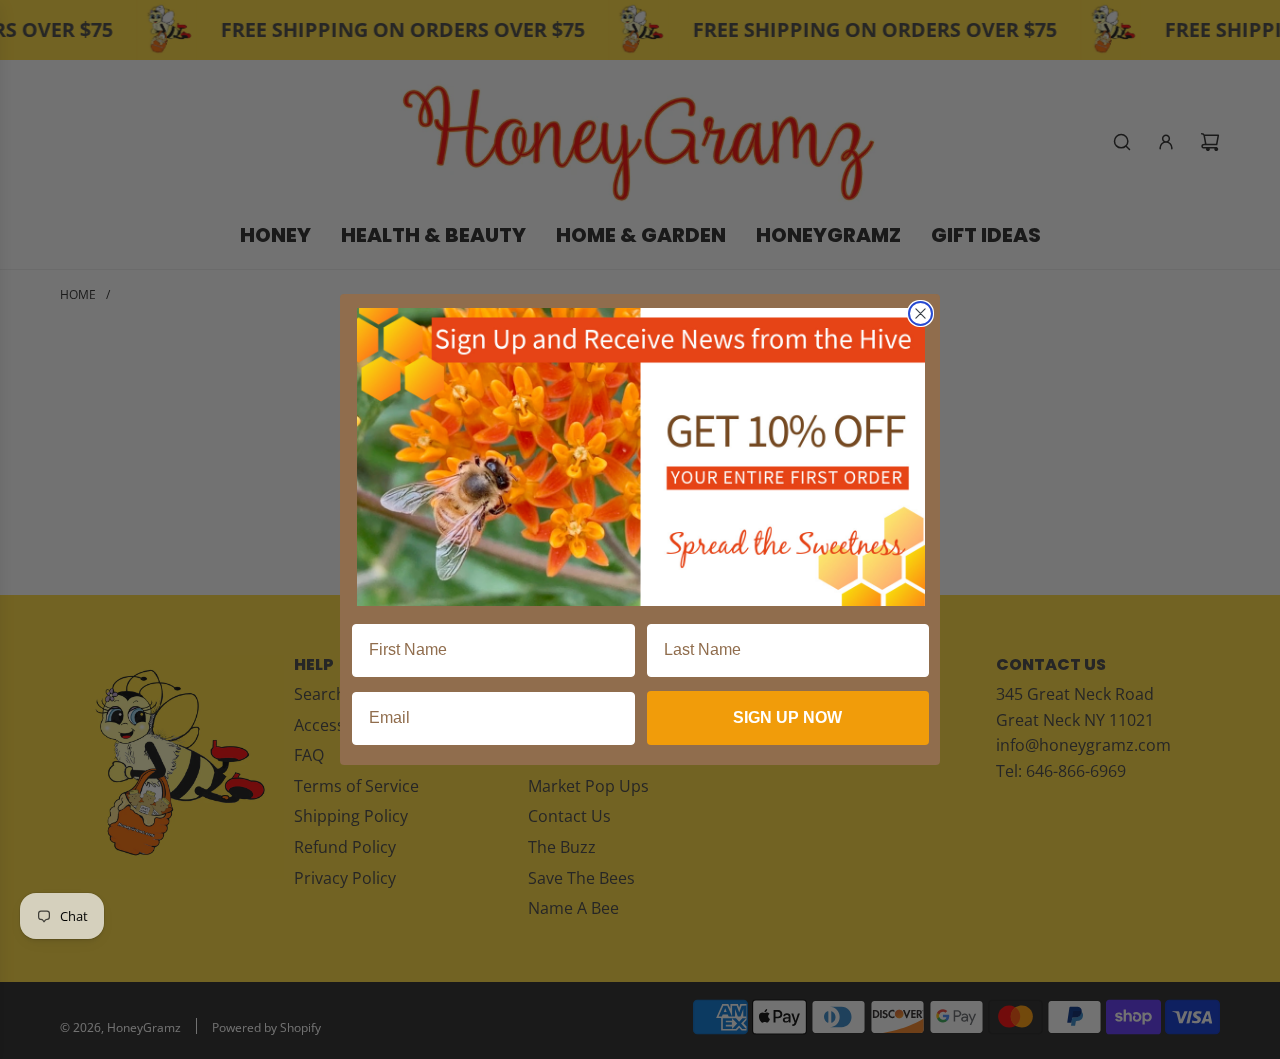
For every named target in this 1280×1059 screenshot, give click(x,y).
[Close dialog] (920, 313)
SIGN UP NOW (787, 717)
